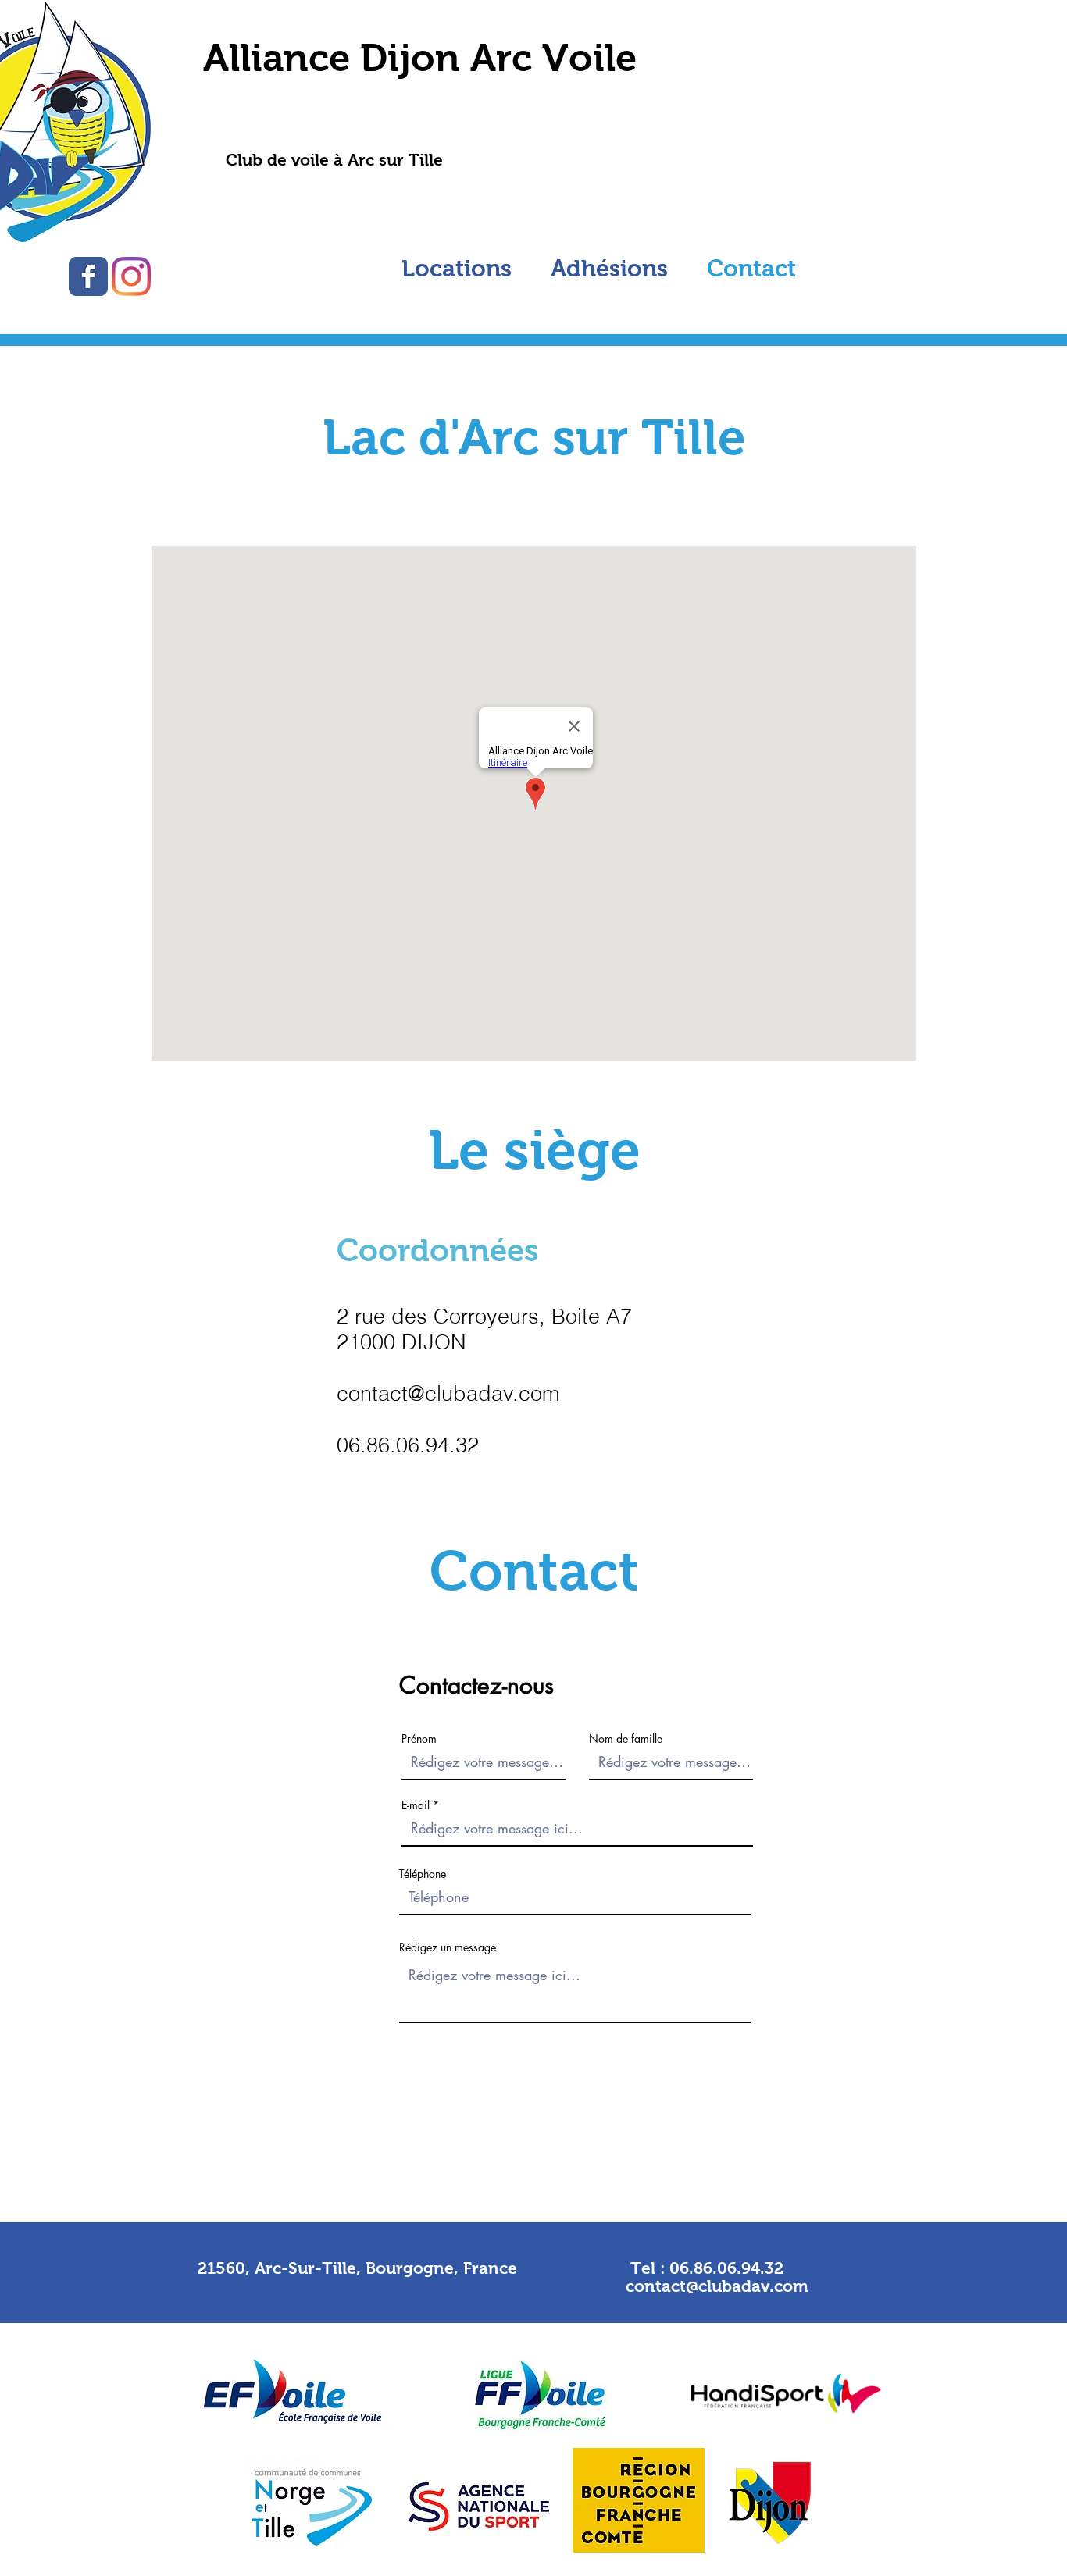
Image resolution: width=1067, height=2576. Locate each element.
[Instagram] (131, 276)
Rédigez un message (448, 1947)
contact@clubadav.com (448, 1393)
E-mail (416, 1805)
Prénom (419, 1739)
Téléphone (423, 1874)
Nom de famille (626, 1739)
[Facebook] (88, 276)
